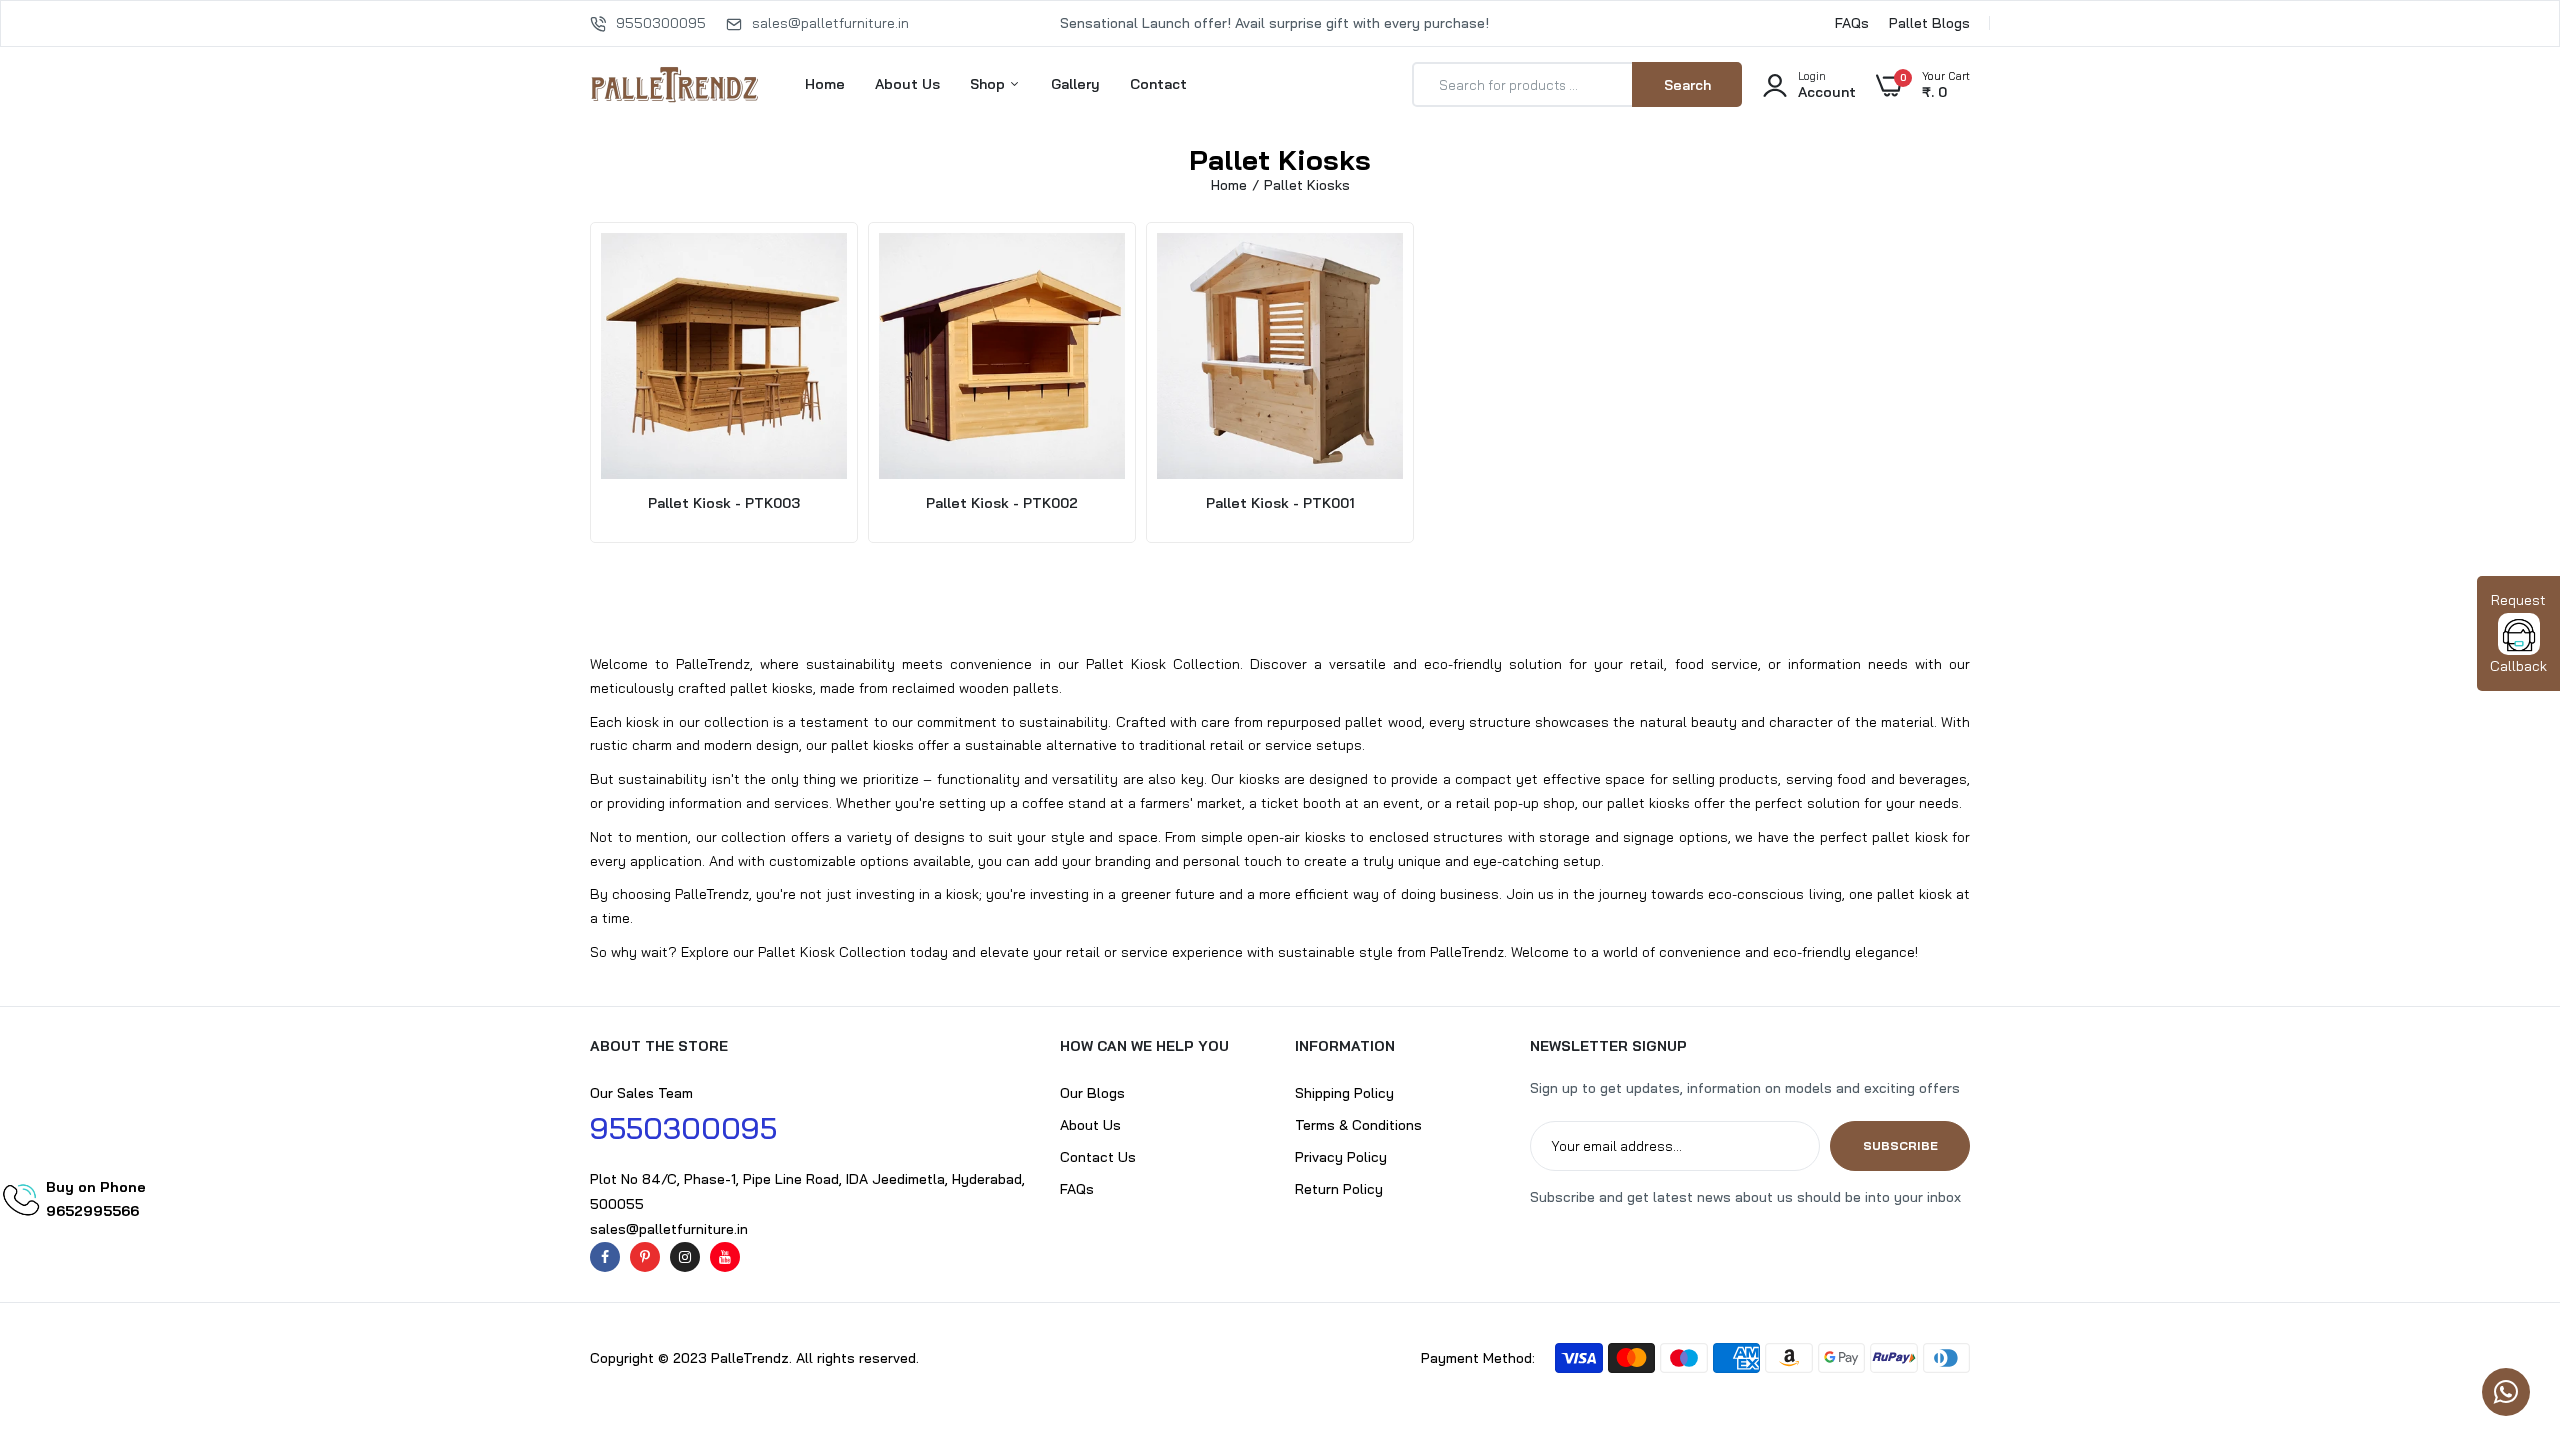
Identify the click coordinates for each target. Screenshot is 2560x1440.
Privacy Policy (1341, 1157)
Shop (989, 84)
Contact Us (1098, 1157)
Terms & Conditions (1358, 1125)
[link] (2505, 1295)
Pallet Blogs (1929, 23)
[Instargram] (685, 1257)
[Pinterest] (645, 1257)
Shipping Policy (1344, 1093)
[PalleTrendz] (675, 84)
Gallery (1075, 84)
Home (825, 84)
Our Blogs (1092, 1093)
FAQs (1852, 23)
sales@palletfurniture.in (830, 23)
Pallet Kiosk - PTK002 (1002, 503)
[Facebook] (605, 1257)
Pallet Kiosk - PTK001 (1280, 503)
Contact (1158, 84)
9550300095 (661, 23)
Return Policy (1339, 1189)
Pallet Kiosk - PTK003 (724, 503)
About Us (907, 84)
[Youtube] (725, 1257)
